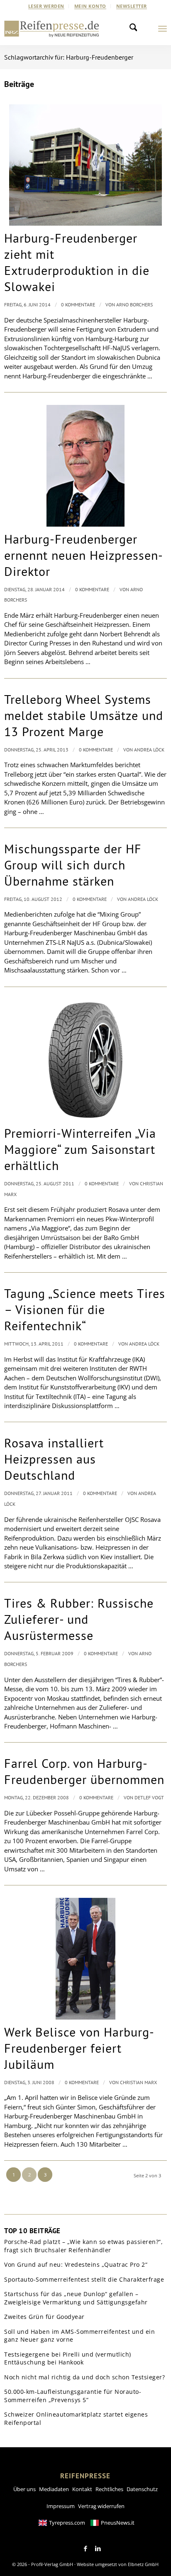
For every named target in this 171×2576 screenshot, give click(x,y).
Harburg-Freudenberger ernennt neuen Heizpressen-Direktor (84, 555)
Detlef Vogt (149, 1797)
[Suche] (136, 29)
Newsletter (132, 6)
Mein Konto (90, 6)
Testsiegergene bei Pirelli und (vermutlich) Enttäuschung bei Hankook (68, 2358)
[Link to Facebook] (85, 2549)
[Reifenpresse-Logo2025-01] (52, 29)
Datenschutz (142, 2489)
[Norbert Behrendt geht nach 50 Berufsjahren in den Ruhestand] (85, 466)
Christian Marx (138, 2082)
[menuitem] (46, 6)
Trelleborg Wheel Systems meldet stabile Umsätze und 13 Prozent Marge (84, 715)
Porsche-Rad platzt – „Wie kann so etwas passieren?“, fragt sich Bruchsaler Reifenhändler (83, 2246)
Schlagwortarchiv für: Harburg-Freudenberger (69, 57)
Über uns (24, 2489)
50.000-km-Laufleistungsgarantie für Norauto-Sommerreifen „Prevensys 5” (73, 2396)
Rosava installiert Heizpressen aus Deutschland (54, 1459)
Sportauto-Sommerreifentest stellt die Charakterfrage (84, 2279)
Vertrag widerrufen (101, 2506)
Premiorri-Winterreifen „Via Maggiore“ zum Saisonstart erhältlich (80, 1149)
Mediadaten (54, 2489)
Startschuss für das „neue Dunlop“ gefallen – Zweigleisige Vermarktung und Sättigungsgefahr (76, 2298)
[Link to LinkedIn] (98, 2549)
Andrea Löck (149, 750)
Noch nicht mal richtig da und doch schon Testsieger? (84, 2377)
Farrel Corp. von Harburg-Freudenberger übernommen (84, 1771)
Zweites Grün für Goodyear (44, 2317)
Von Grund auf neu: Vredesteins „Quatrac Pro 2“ (76, 2264)
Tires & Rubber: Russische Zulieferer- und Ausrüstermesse (79, 1619)
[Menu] (162, 29)
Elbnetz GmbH (143, 2564)
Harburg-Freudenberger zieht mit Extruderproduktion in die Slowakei (77, 262)
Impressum (61, 2506)
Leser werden (46, 6)
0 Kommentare (78, 305)
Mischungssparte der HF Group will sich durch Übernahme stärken (73, 865)
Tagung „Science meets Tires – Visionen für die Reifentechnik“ (85, 1309)
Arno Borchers (134, 305)
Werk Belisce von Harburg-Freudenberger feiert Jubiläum (79, 2048)
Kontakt (82, 2489)
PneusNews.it (118, 2523)
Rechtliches (109, 2489)
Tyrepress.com (67, 2523)
